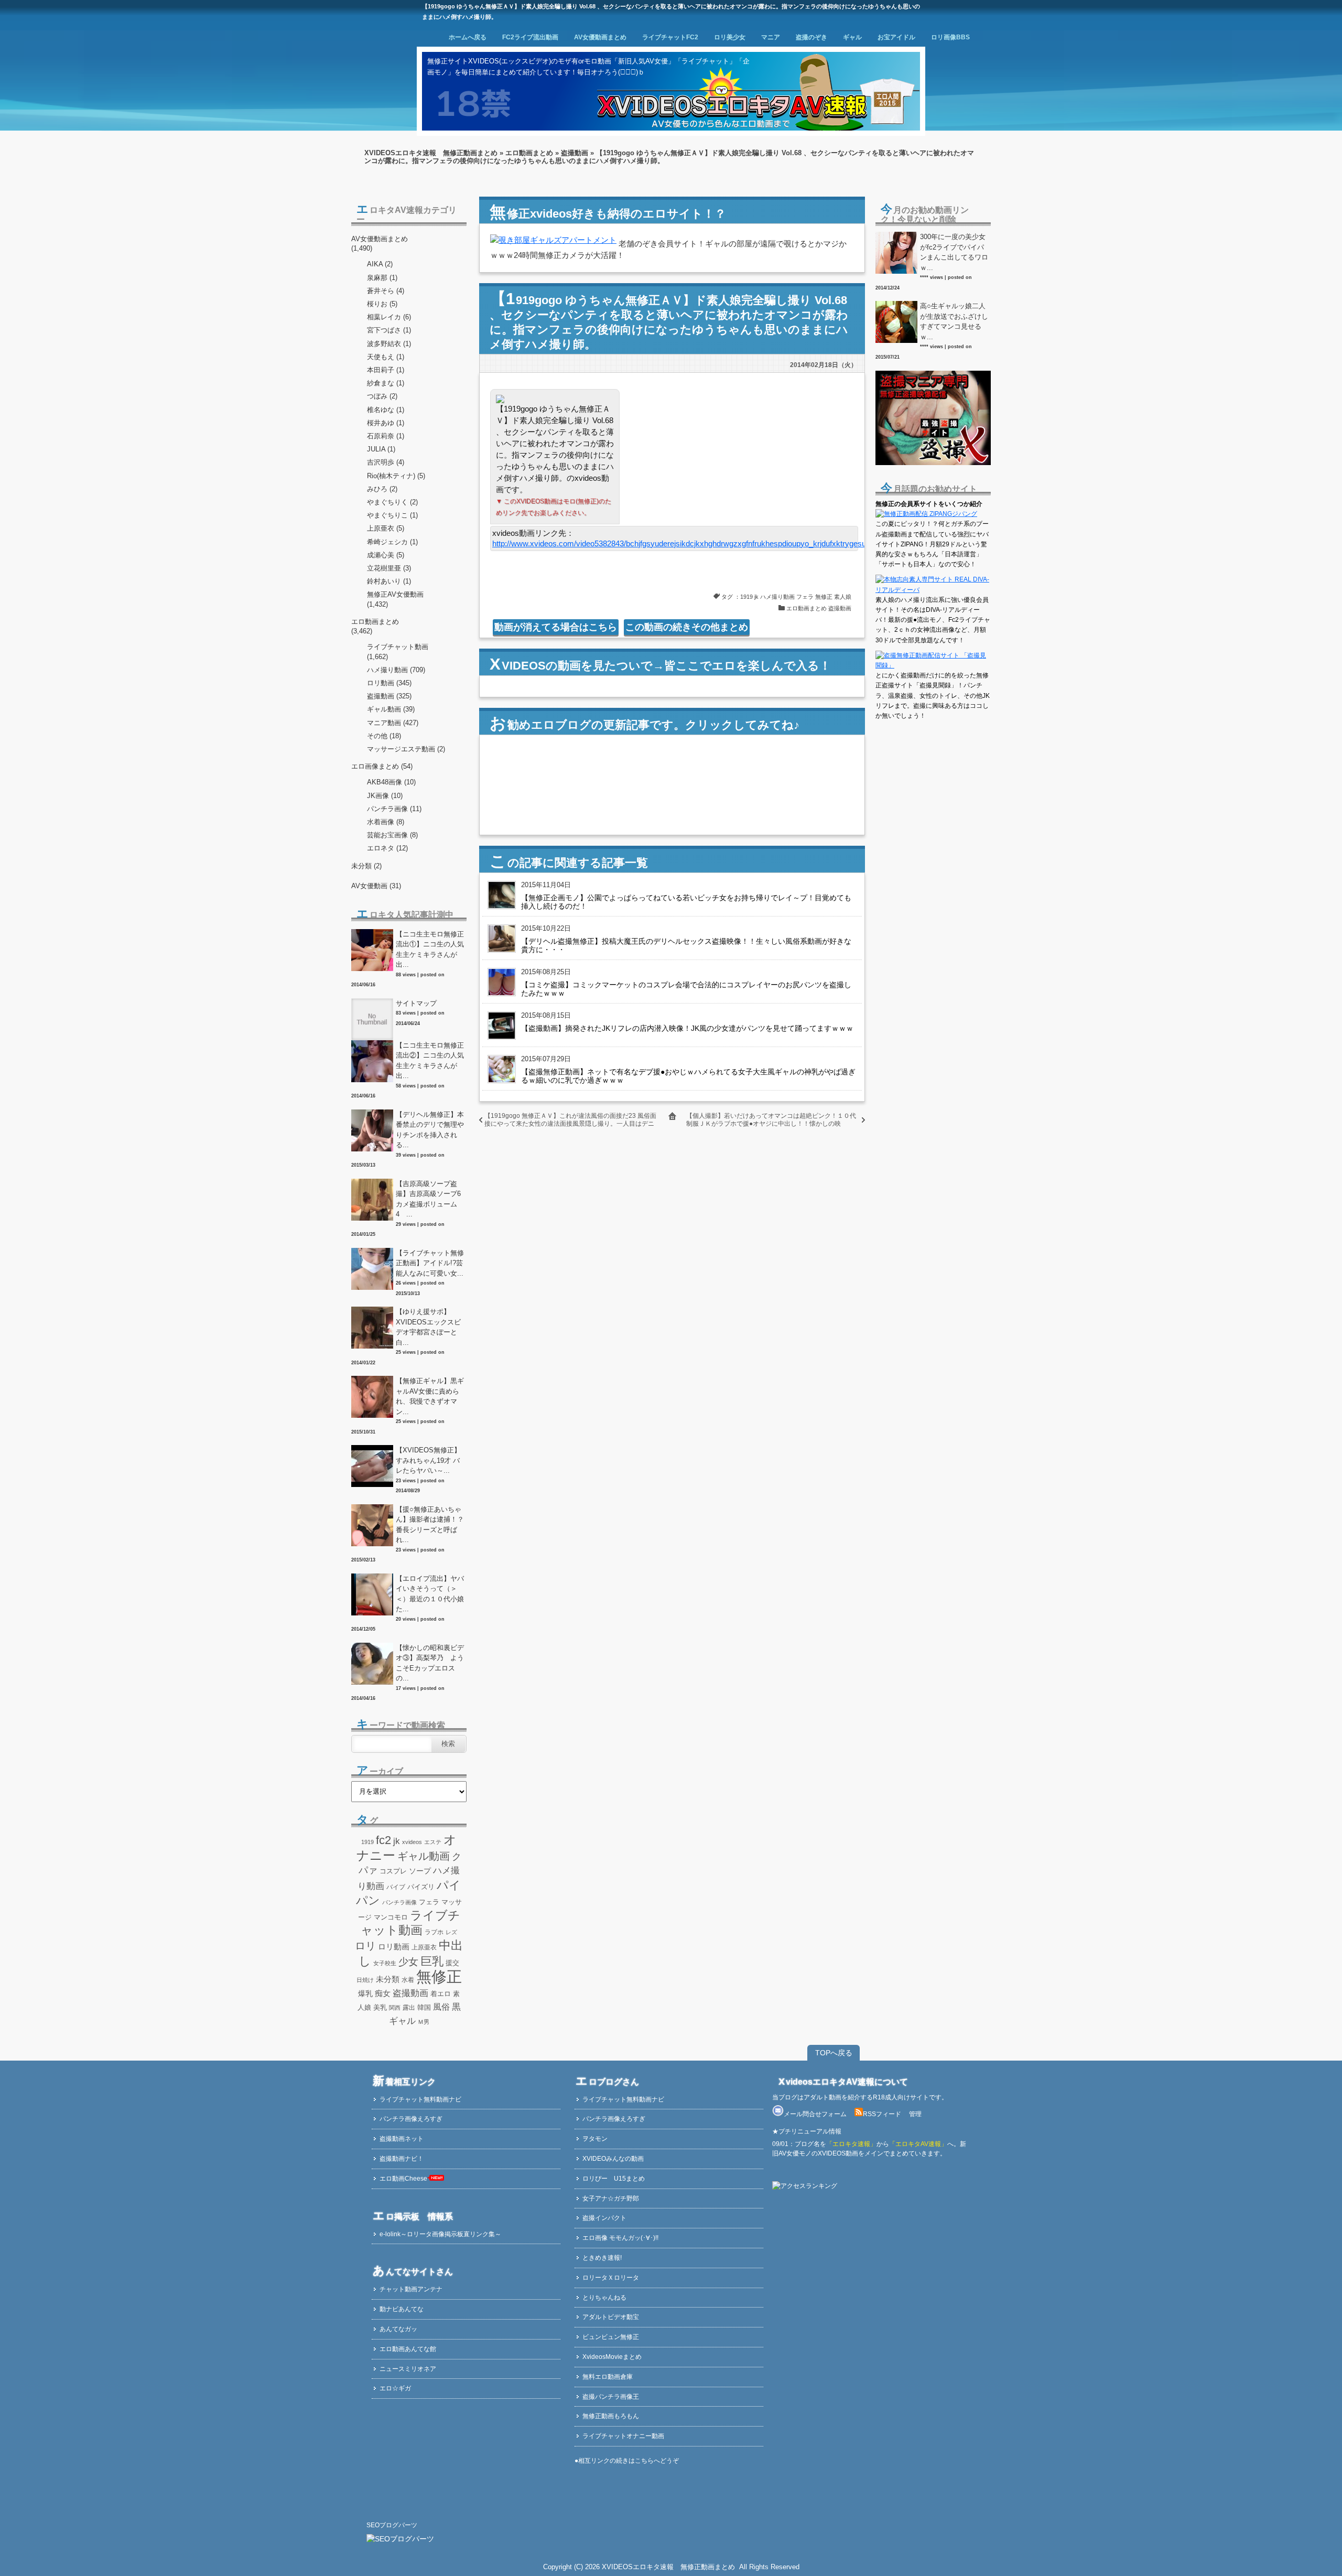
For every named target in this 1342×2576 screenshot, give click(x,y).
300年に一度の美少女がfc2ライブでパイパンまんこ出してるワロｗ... (954, 252)
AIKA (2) (380, 264)
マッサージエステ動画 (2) (406, 749)
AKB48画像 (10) (391, 782)
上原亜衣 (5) (386, 528)
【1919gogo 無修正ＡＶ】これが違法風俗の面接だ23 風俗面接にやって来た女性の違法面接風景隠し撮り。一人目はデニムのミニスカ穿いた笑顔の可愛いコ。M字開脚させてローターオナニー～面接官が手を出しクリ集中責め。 (570, 1128)
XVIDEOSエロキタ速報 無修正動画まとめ (431, 153)
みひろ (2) (382, 489)
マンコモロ (391, 1917)
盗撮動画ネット (402, 2139)
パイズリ (421, 1887)
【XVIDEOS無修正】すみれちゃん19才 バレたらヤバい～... (428, 1460)
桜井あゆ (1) (386, 423)
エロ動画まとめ (529, 153)
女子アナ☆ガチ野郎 (611, 2198)
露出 (409, 2008)
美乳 (380, 2007)
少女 (408, 1961)
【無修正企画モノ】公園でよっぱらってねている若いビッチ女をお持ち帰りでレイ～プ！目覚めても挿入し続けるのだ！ (686, 902)
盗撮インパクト (604, 2218)
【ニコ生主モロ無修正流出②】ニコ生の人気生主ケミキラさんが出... (430, 1061)
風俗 (441, 2007)
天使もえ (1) (386, 357)
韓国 (424, 2008)
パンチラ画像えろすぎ (411, 2119)
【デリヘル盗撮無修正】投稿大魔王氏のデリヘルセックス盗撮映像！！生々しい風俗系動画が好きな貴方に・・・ (686, 945)
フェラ (805, 597)
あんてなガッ (398, 2329)
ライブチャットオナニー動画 (623, 2436)
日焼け (365, 1980)
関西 (395, 2008)
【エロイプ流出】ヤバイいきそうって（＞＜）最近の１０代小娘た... (430, 1594)
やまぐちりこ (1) (392, 515)
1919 (746, 597)
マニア (771, 37)
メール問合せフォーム (815, 2114)
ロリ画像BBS (950, 37)
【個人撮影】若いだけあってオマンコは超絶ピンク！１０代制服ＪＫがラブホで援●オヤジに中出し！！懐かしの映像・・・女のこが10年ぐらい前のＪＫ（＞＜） (771, 1124)
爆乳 (365, 1993)
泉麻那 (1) (382, 278)
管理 (915, 2114)
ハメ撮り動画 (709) (396, 670)
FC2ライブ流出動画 (530, 37)
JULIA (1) (381, 449)
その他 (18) (384, 736)
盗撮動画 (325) (389, 696)
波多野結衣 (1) (389, 344)
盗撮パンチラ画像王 (611, 2397)
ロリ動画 (394, 1947)
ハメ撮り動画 (777, 597)
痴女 (383, 1993)
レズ (451, 1932)
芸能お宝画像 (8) (392, 835)
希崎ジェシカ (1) (392, 542)
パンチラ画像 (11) (394, 809)
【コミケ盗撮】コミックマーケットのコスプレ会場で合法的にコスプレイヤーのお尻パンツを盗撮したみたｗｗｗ (686, 989)
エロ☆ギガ (395, 2388)
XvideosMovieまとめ (612, 2357)
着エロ (441, 1994)
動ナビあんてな (402, 2309)
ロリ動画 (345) (389, 683)
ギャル (852, 37)
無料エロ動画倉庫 (608, 2377)
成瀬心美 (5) (386, 555)
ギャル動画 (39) (391, 709)
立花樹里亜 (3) (389, 568)
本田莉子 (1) (386, 370)
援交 (452, 1963)
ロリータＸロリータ (611, 2278)
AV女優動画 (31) (376, 886)
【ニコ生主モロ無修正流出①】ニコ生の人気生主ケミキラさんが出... (430, 950)
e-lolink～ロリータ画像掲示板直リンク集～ (440, 2234)
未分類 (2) (366, 866)
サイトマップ (416, 1003)
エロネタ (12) (387, 848)
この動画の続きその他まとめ (687, 627)
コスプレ (393, 1871)
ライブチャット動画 (398, 647)
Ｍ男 (424, 2022)
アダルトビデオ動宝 (611, 2317)
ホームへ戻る (468, 37)
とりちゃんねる (604, 2298)
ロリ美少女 (730, 37)
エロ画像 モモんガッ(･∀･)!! (620, 2238)
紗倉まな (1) (386, 383)
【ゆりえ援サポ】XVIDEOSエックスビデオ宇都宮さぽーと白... (428, 1327)
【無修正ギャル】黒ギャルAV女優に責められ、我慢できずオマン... (430, 1396)
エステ (433, 1842)
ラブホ (434, 1932)
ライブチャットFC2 (670, 37)
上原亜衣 (424, 1947)
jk (756, 597)
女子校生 (385, 1963)
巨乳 (432, 1961)
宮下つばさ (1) (389, 330)
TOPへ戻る (834, 2053)
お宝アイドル (896, 37)
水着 (408, 1980)
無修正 (824, 597)
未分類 (388, 1979)
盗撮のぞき (811, 37)
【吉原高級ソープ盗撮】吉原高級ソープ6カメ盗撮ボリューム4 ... (428, 1199)
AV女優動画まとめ (600, 37)
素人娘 (843, 597)
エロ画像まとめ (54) (382, 766)
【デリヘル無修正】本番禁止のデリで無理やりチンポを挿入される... (430, 1130)
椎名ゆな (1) (386, 410)
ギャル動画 (424, 1856)
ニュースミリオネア (408, 2369)
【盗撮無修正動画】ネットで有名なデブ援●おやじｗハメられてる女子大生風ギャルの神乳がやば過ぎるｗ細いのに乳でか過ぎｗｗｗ (688, 1076)
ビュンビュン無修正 (611, 2337)
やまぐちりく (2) (392, 502)
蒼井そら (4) (386, 291)
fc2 (383, 1840)
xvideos (412, 1842)
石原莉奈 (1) (386, 436)
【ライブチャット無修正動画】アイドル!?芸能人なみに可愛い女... (430, 1263)
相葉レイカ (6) (389, 317)
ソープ (420, 1871)
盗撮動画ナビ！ (402, 2159)
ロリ (365, 1946)
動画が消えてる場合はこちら (556, 627)
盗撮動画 (575, 153)
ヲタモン (595, 2139)
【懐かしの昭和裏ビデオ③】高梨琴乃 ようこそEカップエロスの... (430, 1663)
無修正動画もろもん (611, 2416)
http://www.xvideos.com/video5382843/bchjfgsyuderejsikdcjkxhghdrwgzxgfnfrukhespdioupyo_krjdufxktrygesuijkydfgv (692, 543)
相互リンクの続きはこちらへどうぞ (629, 2461)
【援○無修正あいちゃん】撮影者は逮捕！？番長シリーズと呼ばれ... (430, 1525)
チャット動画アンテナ (411, 2289)
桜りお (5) (382, 304)
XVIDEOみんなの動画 (613, 2159)
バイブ (396, 1887)
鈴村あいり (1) (389, 581)
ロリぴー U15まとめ (614, 2179)
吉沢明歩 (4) (386, 462)
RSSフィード (882, 2114)
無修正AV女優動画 (395, 594)
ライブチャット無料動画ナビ (420, 2099)
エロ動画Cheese (403, 2179)
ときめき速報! (602, 2258)
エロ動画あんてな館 (408, 2349)
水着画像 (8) (386, 822)
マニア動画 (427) (393, 723)
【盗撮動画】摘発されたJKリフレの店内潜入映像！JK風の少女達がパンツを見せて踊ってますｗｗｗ (687, 1028)
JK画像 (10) (385, 796)
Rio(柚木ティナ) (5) (396, 476)
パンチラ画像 (399, 1902)
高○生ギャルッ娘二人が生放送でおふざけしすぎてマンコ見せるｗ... (954, 321)
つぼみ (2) (382, 396)
